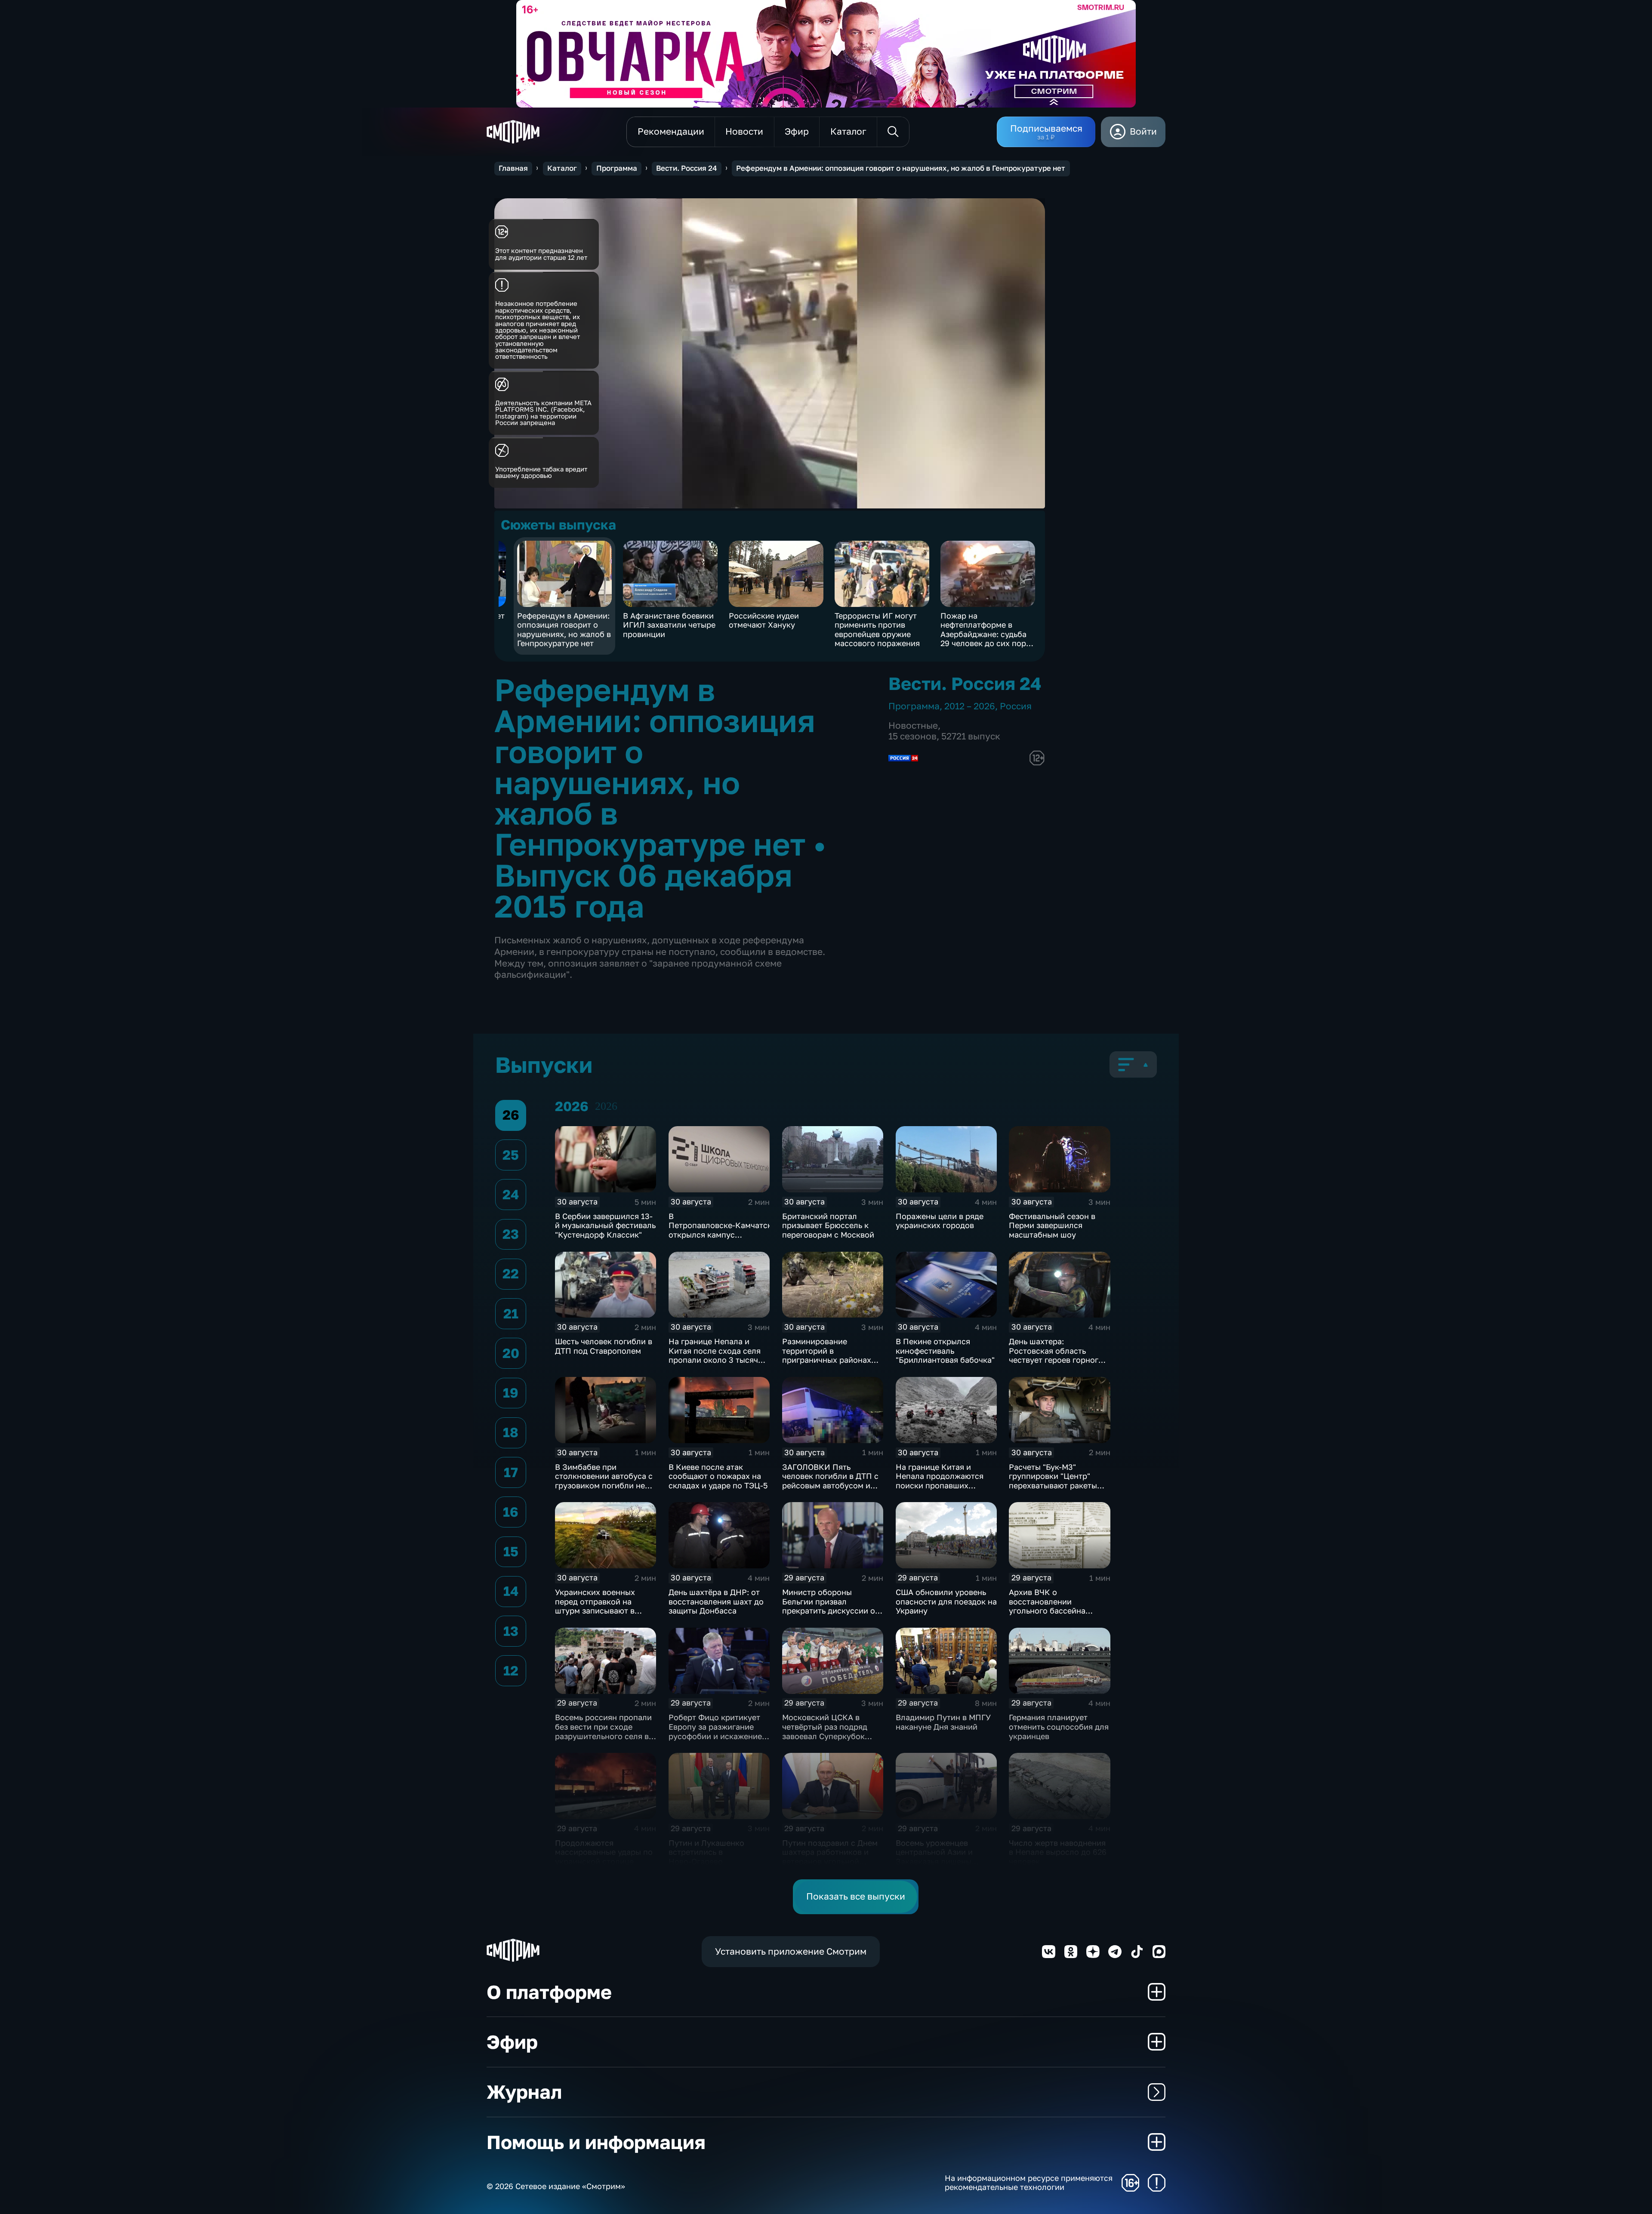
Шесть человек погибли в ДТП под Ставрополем (604, 1346)
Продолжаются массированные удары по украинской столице (604, 1852)
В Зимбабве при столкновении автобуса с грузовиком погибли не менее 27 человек (604, 1481)
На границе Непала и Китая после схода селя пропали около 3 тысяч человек (715, 1355)
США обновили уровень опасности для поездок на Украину (946, 1601)
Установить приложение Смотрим (791, 1951)
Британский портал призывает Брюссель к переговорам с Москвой (828, 1225)
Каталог (562, 168)
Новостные (913, 725)
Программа (617, 168)
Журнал (524, 2092)
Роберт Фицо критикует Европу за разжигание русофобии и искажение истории (715, 1731)
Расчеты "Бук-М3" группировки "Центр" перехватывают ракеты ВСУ (1053, 1481)
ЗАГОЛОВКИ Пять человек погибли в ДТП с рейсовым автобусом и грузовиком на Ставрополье (830, 1485)
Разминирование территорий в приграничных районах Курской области (827, 1355)
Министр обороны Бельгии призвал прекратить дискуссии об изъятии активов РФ (831, 1606)
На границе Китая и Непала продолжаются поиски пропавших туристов (940, 1481)
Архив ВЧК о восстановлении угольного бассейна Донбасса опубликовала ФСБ (1056, 1610)
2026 (606, 1106)
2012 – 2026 (970, 706)
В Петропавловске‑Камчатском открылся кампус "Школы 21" (725, 1230)
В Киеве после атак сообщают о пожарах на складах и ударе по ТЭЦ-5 (718, 1476)
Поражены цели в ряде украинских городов (940, 1221)
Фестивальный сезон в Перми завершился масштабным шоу (1052, 1225)
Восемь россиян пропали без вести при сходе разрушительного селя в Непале (603, 1731)
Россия (1016, 706)
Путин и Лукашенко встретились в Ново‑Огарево (706, 1852)
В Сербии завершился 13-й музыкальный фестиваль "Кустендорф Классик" (605, 1225)
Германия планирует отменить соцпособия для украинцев (1059, 1726)
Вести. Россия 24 (686, 168)
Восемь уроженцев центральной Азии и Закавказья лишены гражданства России (935, 1857)
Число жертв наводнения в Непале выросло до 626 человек (1058, 1852)
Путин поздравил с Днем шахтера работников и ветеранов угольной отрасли (830, 1857)
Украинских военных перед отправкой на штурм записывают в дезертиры (595, 1606)
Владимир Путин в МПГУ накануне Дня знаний (943, 1722)
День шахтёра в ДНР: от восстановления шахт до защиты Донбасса (716, 1601)
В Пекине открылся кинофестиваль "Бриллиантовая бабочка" (945, 1350)
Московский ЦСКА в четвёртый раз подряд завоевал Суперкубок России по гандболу (825, 1731)
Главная (513, 168)
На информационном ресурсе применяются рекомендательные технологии (1029, 2183)
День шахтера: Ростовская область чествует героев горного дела (1056, 1355)
